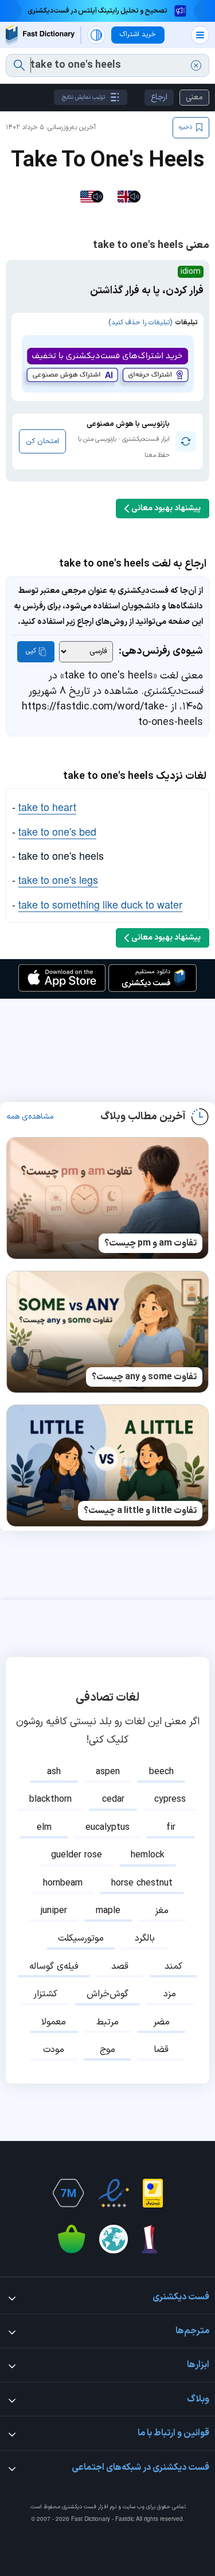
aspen (108, 1772)
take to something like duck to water (100, 904)
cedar (113, 1799)
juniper (54, 1911)
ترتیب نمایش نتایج (83, 97)
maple (108, 1911)
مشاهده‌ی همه (30, 1117)
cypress (170, 1799)
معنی (194, 97)
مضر (161, 2022)
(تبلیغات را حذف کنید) (140, 323)
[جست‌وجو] (19, 65)
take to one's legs (58, 879)
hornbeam (63, 1883)
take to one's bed (57, 831)
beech (161, 1772)
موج (107, 2050)
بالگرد (145, 1938)
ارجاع (159, 97)
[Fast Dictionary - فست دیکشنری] (40, 35)
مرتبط (107, 2022)
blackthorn (50, 1799)
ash (54, 1772)
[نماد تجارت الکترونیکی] (114, 2193)
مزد (170, 1994)
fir (171, 1828)
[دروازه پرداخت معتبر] (153, 2193)
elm (44, 1828)
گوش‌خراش (107, 1994)
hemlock (148, 1855)
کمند (173, 1966)
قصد (120, 1966)
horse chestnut (142, 1883)
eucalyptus (107, 1828)
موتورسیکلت (81, 1938)
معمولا (54, 2022)
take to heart (47, 806)
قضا (161, 2050)
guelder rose (77, 1855)
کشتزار (45, 1994)
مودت (54, 2050)
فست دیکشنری (79, 2507)
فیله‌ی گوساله (54, 1966)
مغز (162, 1911)
